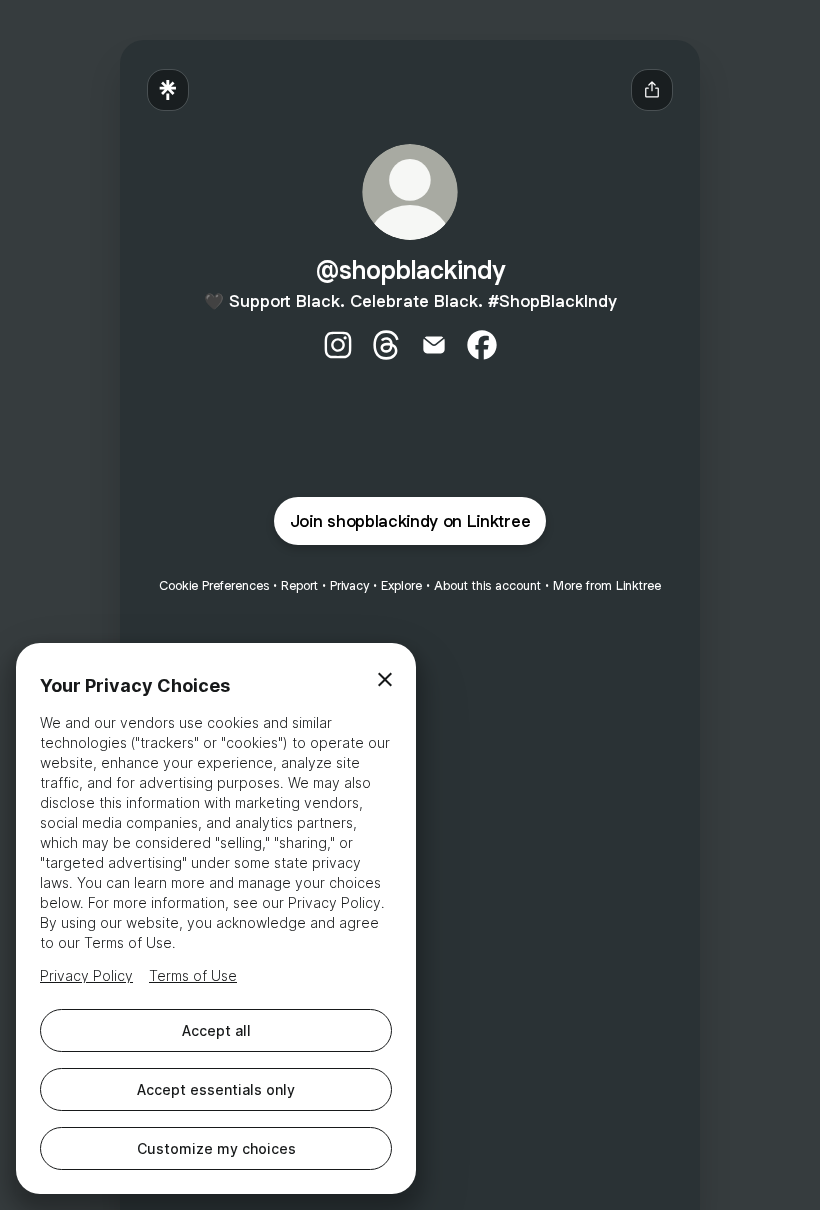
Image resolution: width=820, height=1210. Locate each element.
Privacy (349, 585)
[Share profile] (652, 90)
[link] (338, 345)
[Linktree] (168, 90)
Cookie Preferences (214, 585)
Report (299, 585)
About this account (487, 585)
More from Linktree (607, 585)
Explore (401, 585)
